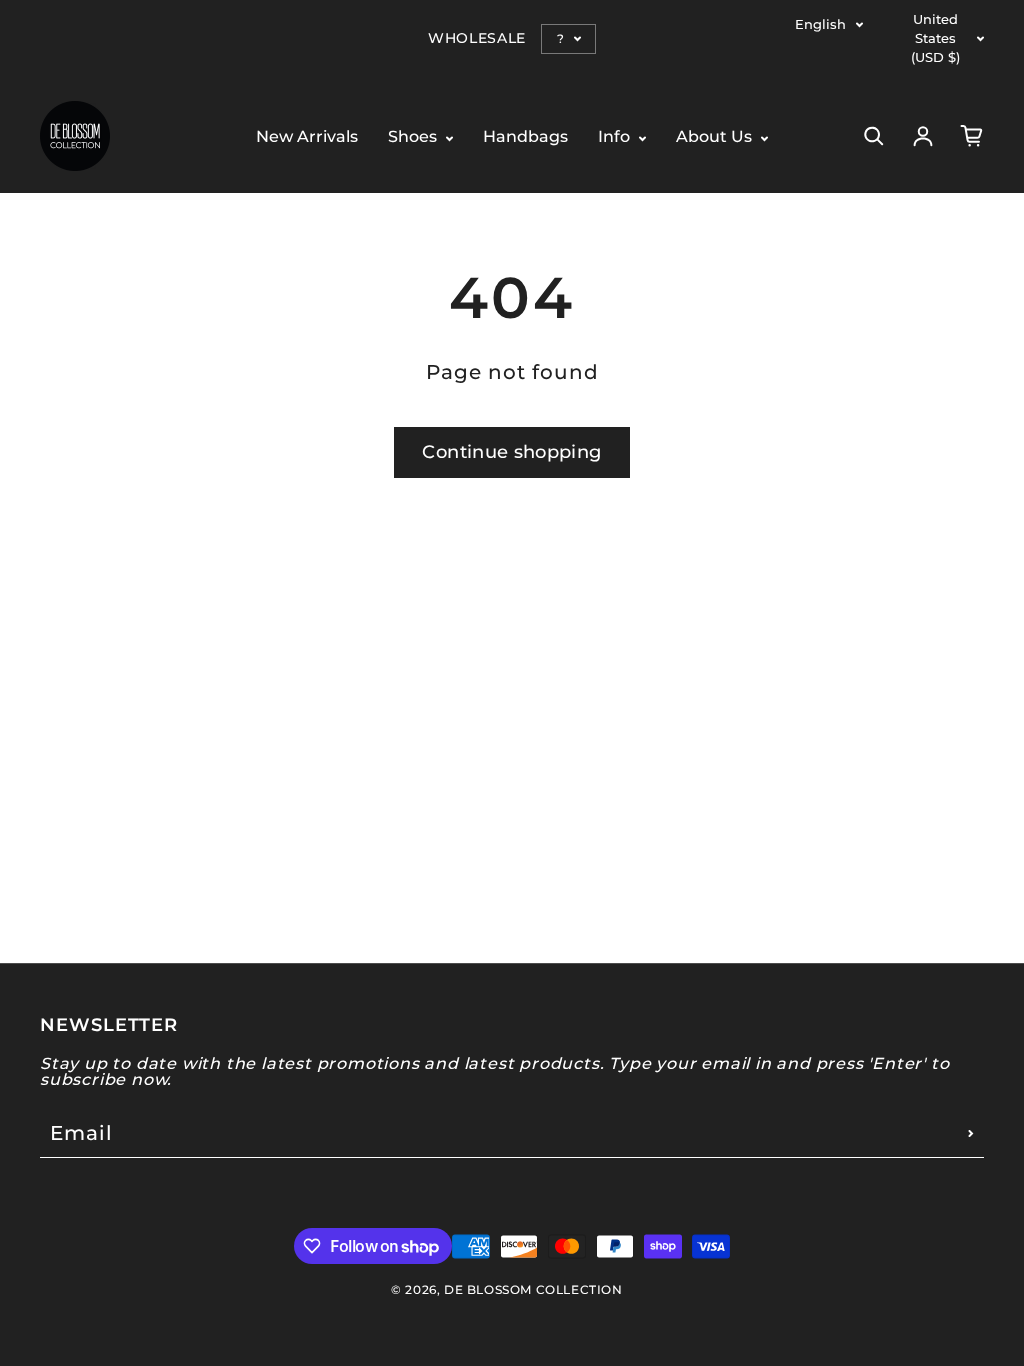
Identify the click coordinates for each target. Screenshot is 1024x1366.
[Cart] (972, 136)
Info (616, 137)
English (820, 24)
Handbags (525, 137)
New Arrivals (307, 137)
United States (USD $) (935, 38)
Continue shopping (511, 452)
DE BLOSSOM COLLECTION (533, 1289)
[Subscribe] (971, 1133)
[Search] (874, 136)
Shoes (414, 137)
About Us (716, 137)
